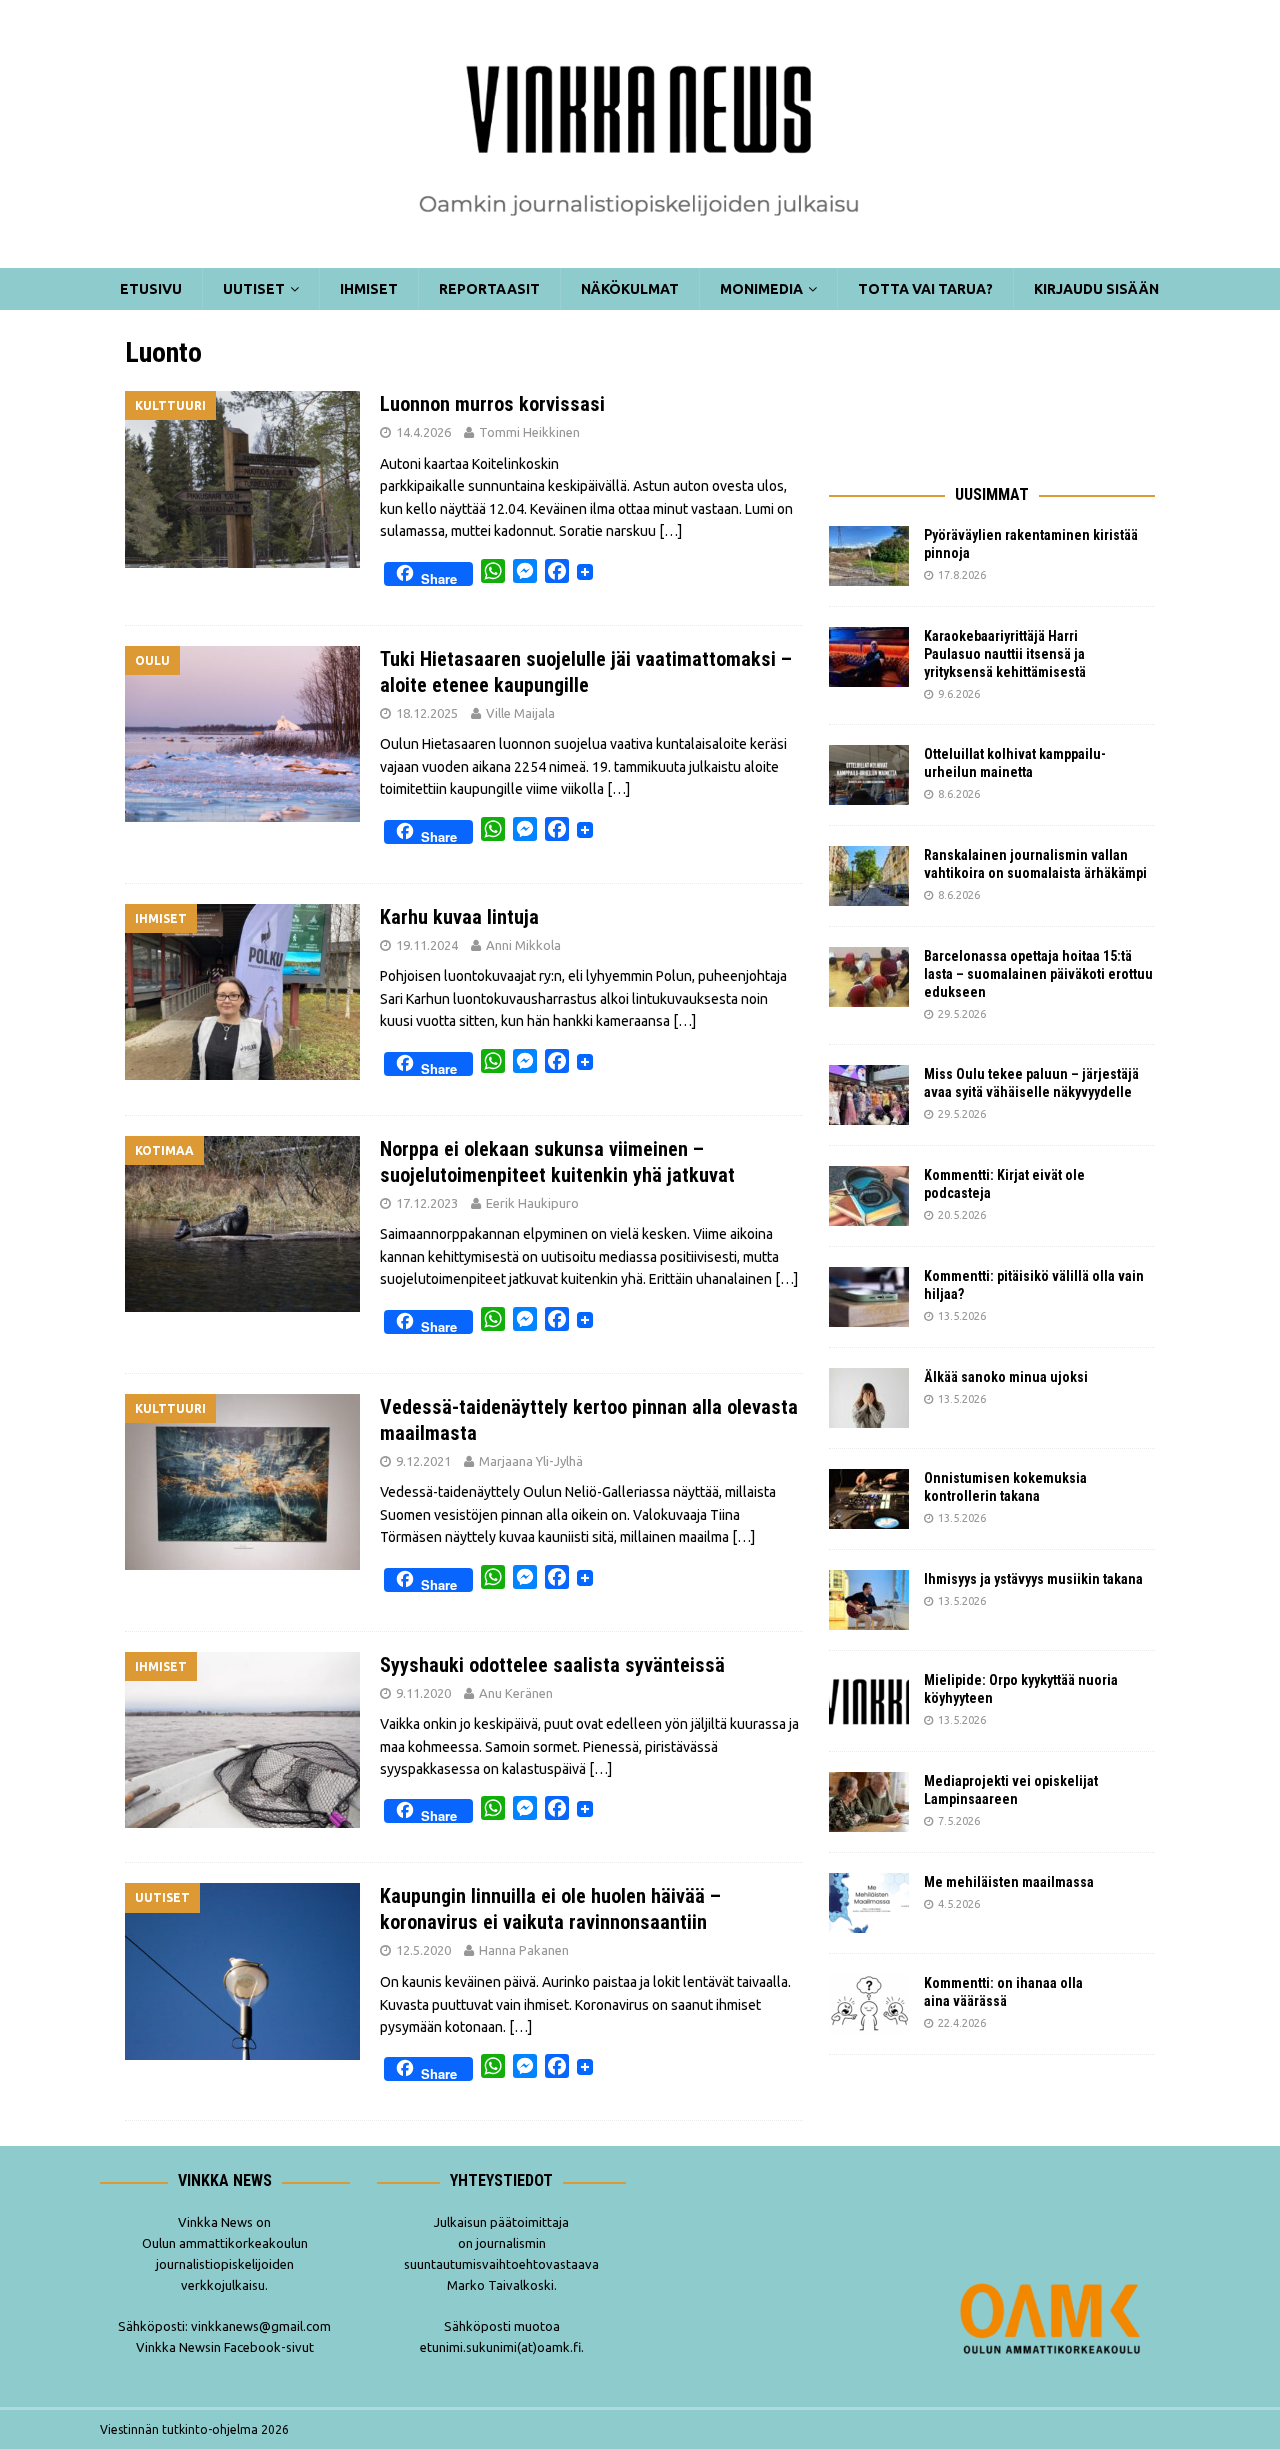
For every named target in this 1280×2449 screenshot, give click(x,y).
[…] (670, 531)
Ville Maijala (520, 713)
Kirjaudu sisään (1096, 289)
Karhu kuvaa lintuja (459, 917)
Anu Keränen (516, 1693)
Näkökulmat (630, 289)
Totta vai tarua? (925, 289)
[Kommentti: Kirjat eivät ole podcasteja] (869, 1196)
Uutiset (254, 289)
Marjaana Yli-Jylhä (531, 1461)
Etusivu (151, 289)
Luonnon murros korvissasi (492, 404)
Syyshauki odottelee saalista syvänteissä (552, 1665)
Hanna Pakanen (524, 1950)
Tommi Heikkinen (529, 432)
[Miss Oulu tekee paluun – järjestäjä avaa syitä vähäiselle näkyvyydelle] (869, 1095)
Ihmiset (369, 289)
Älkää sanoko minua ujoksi (1006, 1377)
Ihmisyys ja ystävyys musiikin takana (1036, 1579)
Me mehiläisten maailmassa (1009, 1882)
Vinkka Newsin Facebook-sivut (225, 2347)
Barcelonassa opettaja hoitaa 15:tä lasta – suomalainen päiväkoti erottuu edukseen (1038, 974)
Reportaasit (489, 289)
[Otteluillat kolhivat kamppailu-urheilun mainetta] (869, 775)
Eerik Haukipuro (532, 1203)
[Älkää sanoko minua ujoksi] (869, 1398)
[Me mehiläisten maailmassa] (869, 1903)
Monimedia (761, 289)
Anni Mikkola (523, 945)
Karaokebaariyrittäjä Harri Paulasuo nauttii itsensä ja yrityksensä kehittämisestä (1006, 654)
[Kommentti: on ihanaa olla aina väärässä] (869, 2004)
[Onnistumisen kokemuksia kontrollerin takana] (869, 1499)
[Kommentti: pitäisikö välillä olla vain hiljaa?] (869, 1297)
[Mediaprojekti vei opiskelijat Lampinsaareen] (869, 1802)
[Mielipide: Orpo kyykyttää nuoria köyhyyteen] (869, 1701)
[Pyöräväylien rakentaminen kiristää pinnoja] (869, 556)
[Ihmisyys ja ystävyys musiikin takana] (869, 1600)
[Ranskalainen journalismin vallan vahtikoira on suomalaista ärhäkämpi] (869, 876)
